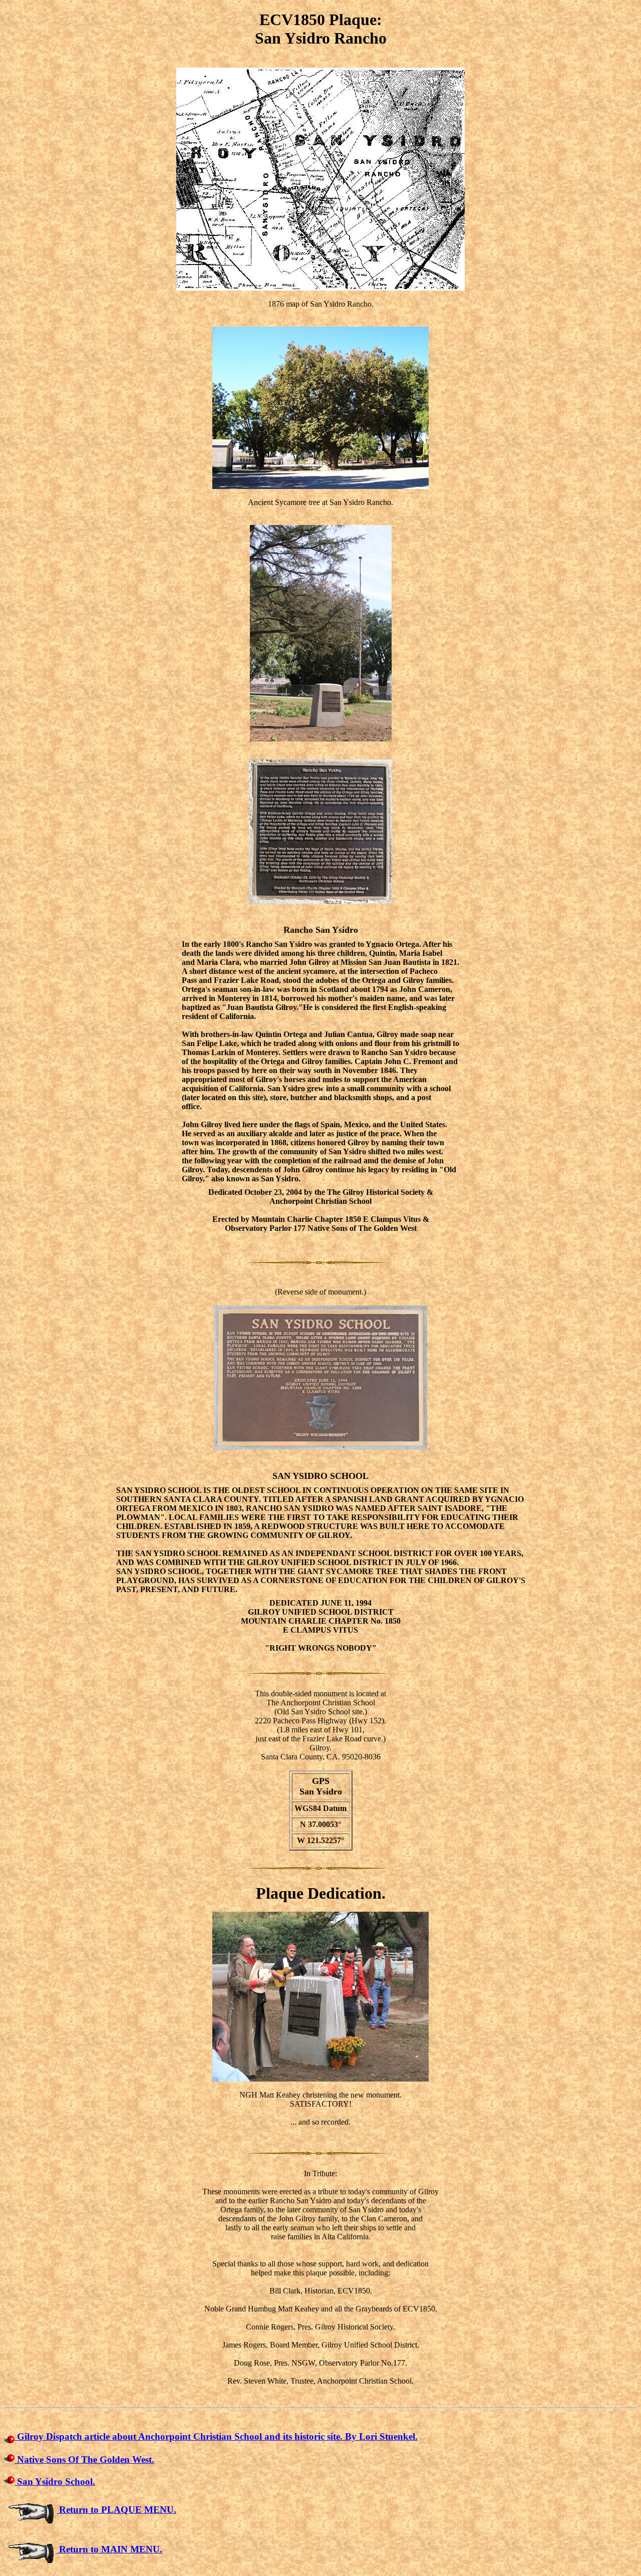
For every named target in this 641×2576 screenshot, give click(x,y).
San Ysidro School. (55, 2482)
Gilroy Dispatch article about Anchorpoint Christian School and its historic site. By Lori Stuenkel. (216, 2436)
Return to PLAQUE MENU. (116, 2510)
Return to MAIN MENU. (109, 2549)
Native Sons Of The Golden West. (84, 2460)
